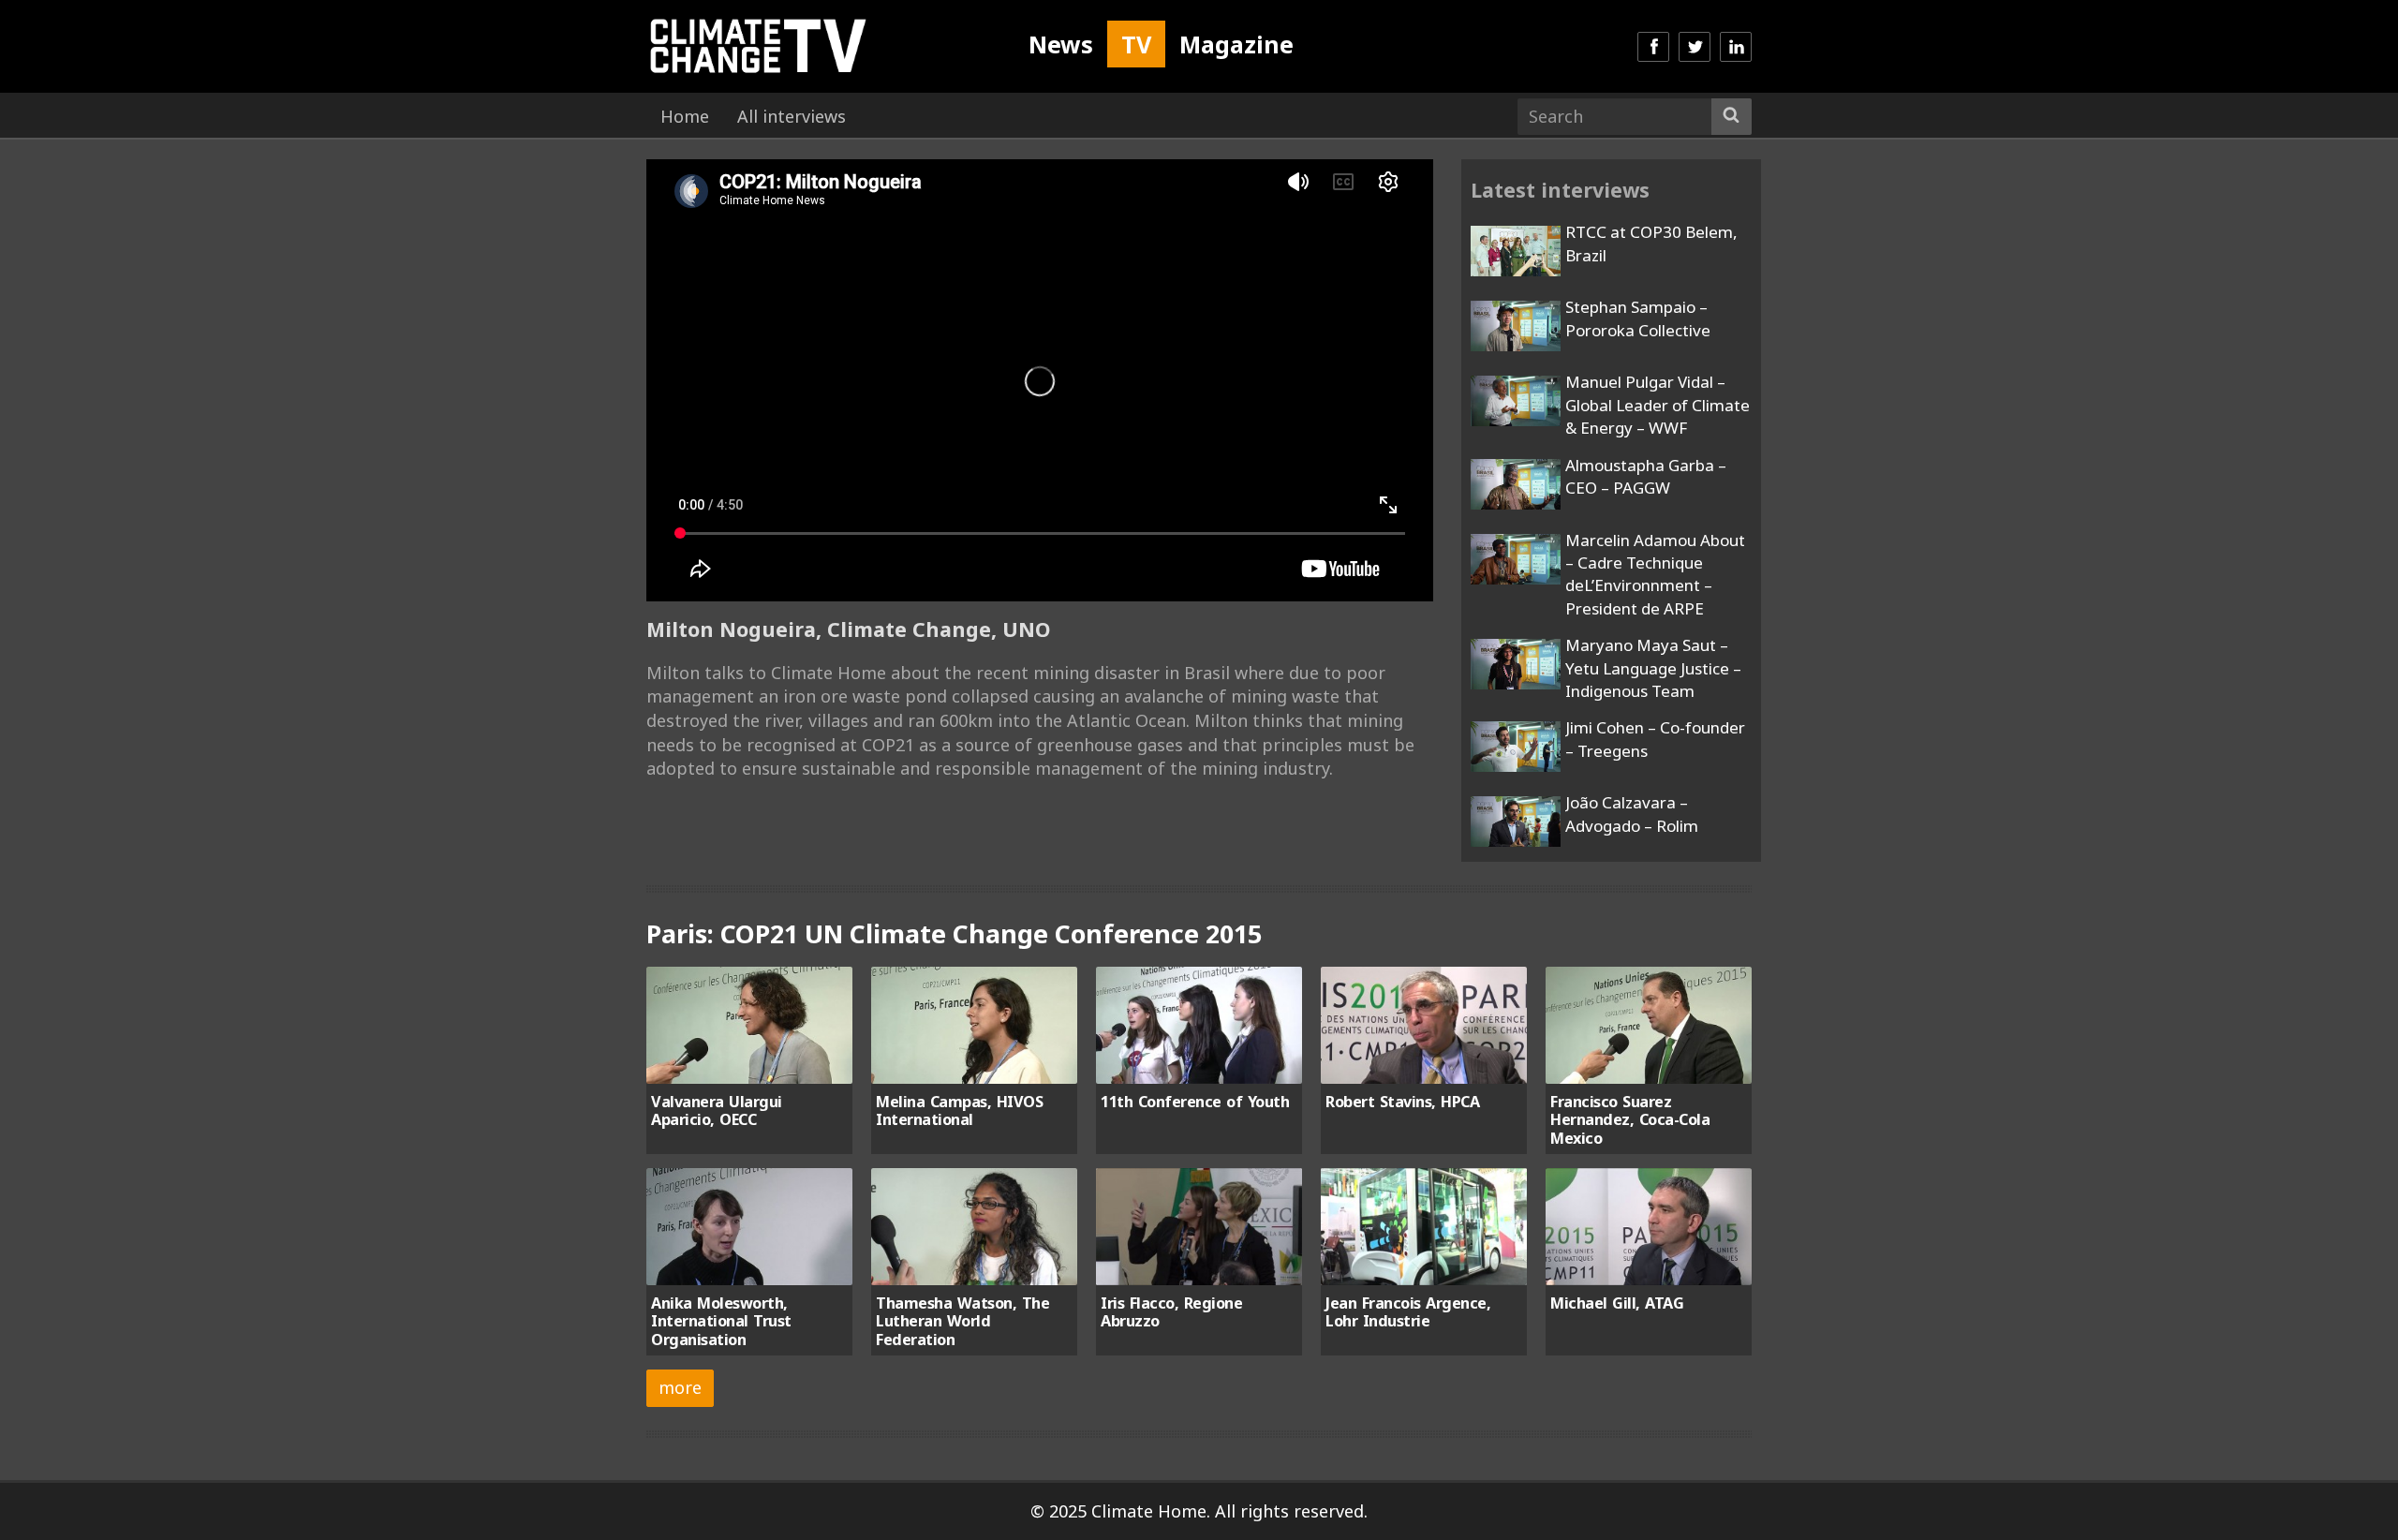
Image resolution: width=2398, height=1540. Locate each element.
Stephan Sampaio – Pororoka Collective (1638, 318)
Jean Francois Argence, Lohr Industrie (1408, 1312)
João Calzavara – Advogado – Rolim (1632, 814)
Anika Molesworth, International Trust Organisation (721, 1321)
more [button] (680, 1387)
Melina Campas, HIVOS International (959, 1111)
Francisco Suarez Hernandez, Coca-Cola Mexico (1630, 1120)
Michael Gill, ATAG (1617, 1303)
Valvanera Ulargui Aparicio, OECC (717, 1111)
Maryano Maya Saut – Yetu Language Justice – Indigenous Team (1653, 668)
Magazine (1236, 44)
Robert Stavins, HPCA (1402, 1102)
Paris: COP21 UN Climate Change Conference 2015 (954, 933)
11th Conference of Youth (1195, 1102)
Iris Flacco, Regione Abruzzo (1171, 1312)
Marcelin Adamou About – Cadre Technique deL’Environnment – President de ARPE (1655, 574)
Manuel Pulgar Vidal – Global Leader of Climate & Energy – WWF (1658, 405)
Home (685, 116)
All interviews (792, 116)
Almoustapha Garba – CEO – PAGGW (1646, 476)
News (1061, 44)
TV (1136, 44)
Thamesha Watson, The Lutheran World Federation (962, 1321)
